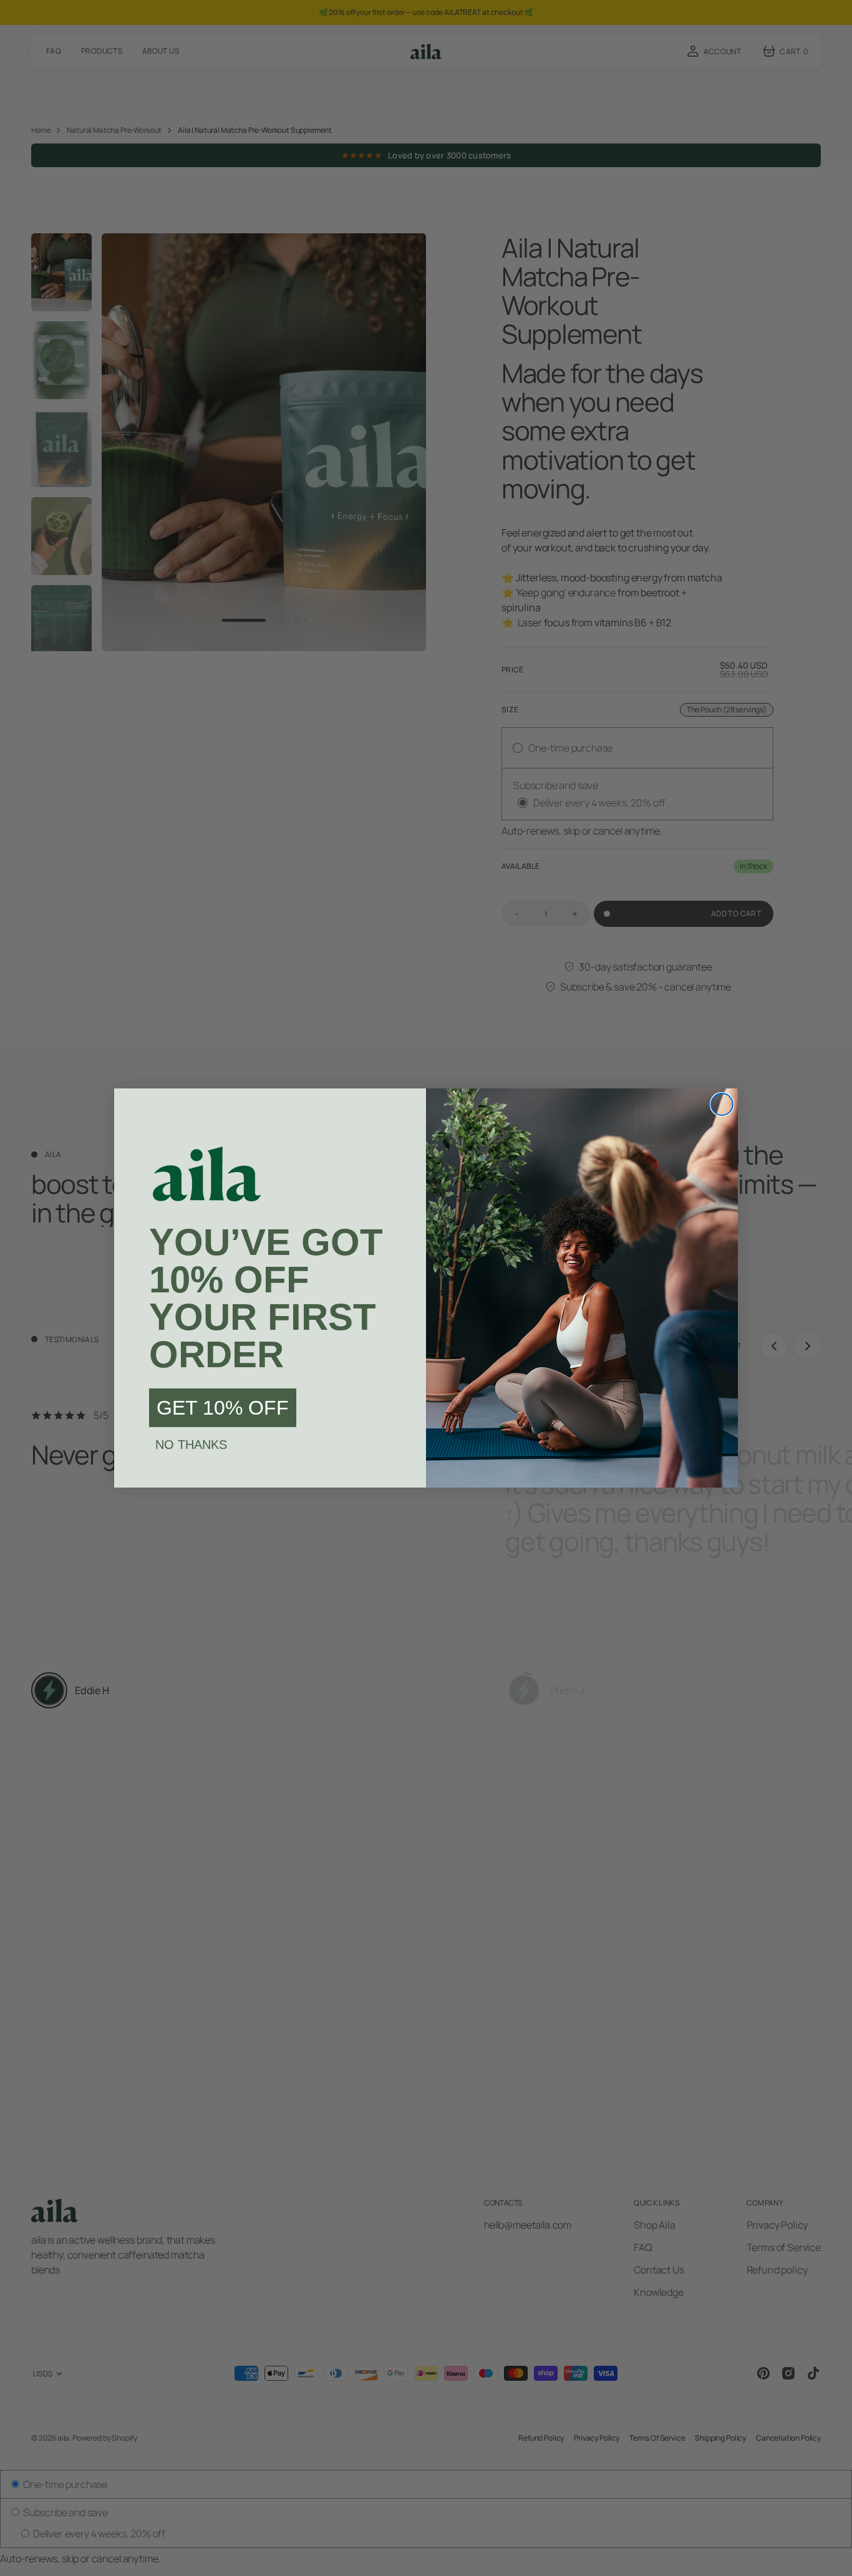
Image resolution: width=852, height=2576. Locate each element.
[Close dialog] (722, 1104)
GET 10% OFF (223, 1408)
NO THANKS (191, 1445)
